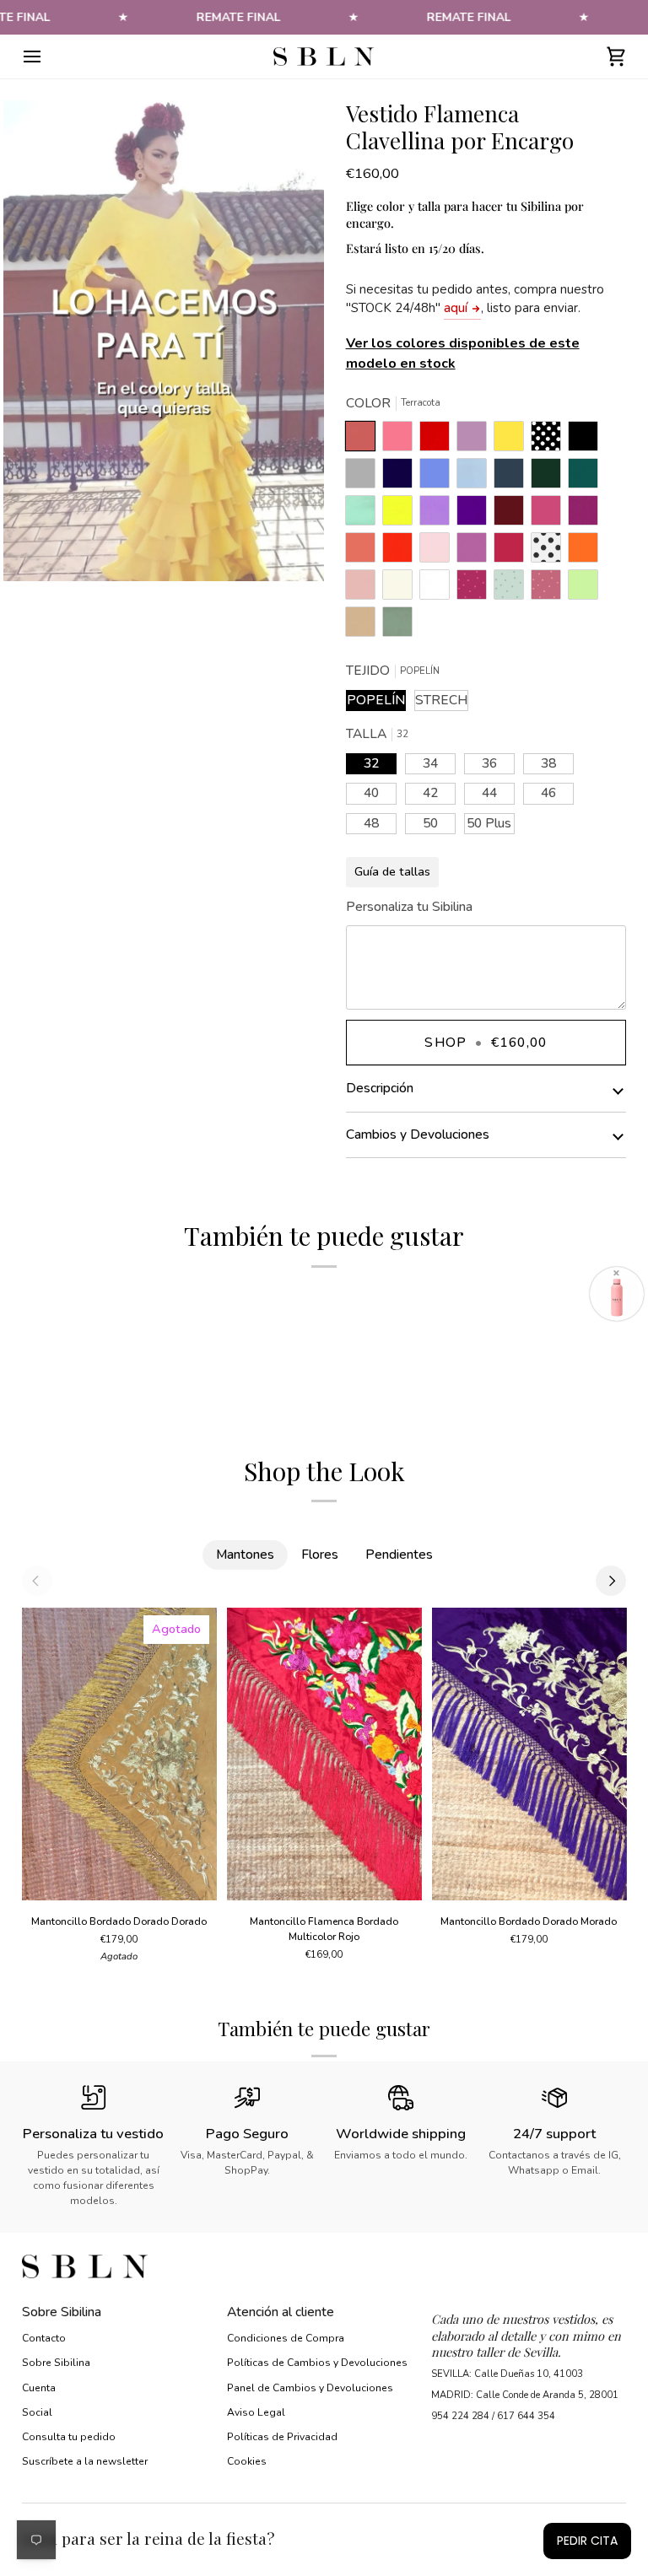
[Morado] (476, 515)
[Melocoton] (364, 552)
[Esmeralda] (587, 477)
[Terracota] (364, 440)
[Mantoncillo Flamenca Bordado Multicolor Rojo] (324, 1754)
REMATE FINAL (239, 17)
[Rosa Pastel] (439, 552)
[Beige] (402, 589)
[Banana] (513, 440)
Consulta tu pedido (69, 2437)
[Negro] (587, 440)
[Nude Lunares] (550, 589)
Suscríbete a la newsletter (85, 2461)
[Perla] (364, 477)
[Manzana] (587, 589)
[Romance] (476, 440)
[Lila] (439, 515)
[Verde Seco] (397, 626)
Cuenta (39, 2388)
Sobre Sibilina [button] (62, 2312)
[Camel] (364, 626)
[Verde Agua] (364, 515)
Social (37, 2412)
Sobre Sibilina (56, 2363)
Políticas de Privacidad (282, 2437)
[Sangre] (439, 440)
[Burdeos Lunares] (476, 589)
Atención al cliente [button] (281, 2312)
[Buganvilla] (587, 515)
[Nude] (364, 589)
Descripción (380, 1088)
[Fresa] (550, 515)
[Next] (611, 1581)
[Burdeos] (513, 515)
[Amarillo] (402, 515)
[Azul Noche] (402, 477)
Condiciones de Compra (286, 2338)
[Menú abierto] (47, 57)
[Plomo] (513, 477)
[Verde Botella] (550, 477)
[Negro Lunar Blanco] (550, 440)
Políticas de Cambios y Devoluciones (317, 2363)
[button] (529, 2307)
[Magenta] (513, 552)
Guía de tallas (392, 871)
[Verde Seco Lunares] (513, 589)
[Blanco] (439, 589)
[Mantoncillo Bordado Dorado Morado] (529, 1754)
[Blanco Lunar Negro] (550, 552)
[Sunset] (402, 440)
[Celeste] (476, 477)
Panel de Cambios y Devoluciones (310, 2388)
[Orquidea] (476, 552)
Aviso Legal (256, 2412)
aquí (456, 308)
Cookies (247, 2461)
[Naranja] (587, 552)
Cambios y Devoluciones (418, 1134)
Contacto (44, 2338)
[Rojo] (402, 552)
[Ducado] (439, 477)
